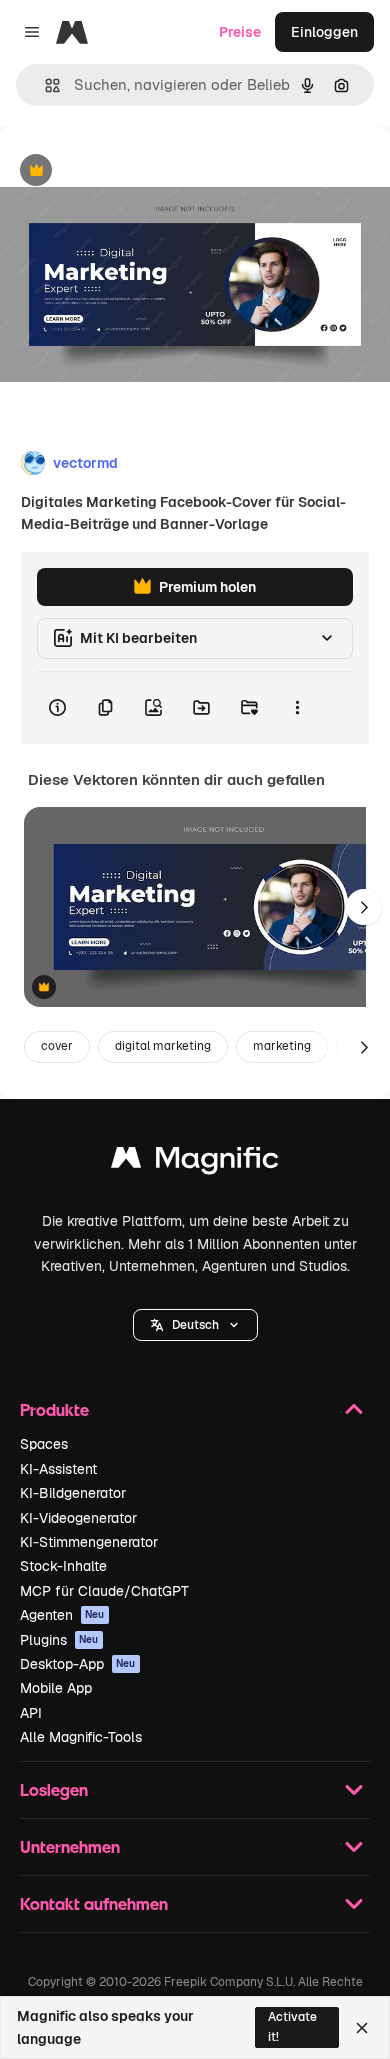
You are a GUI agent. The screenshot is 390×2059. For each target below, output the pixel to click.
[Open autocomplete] (44, 85)
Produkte (54, 1409)
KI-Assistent (58, 1469)
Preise (240, 32)
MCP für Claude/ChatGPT (104, 1591)
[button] (195, 1325)
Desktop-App (78, 1664)
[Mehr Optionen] (297, 708)
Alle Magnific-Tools (81, 1737)
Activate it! (292, 2026)
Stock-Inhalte (63, 1566)
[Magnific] (195, 1162)
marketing (282, 1046)
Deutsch (195, 1325)
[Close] (362, 2028)
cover (57, 1046)
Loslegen (54, 1789)
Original (128, 171)
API (31, 1713)
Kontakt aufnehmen (94, 1903)
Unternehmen (70, 1846)
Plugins (59, 1640)
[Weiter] (364, 907)
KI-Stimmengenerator (89, 1542)
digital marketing (163, 1046)
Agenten (62, 1615)
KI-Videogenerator (78, 1518)
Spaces (44, 1444)
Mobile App (56, 1688)
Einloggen (324, 32)
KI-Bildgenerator (73, 1493)
